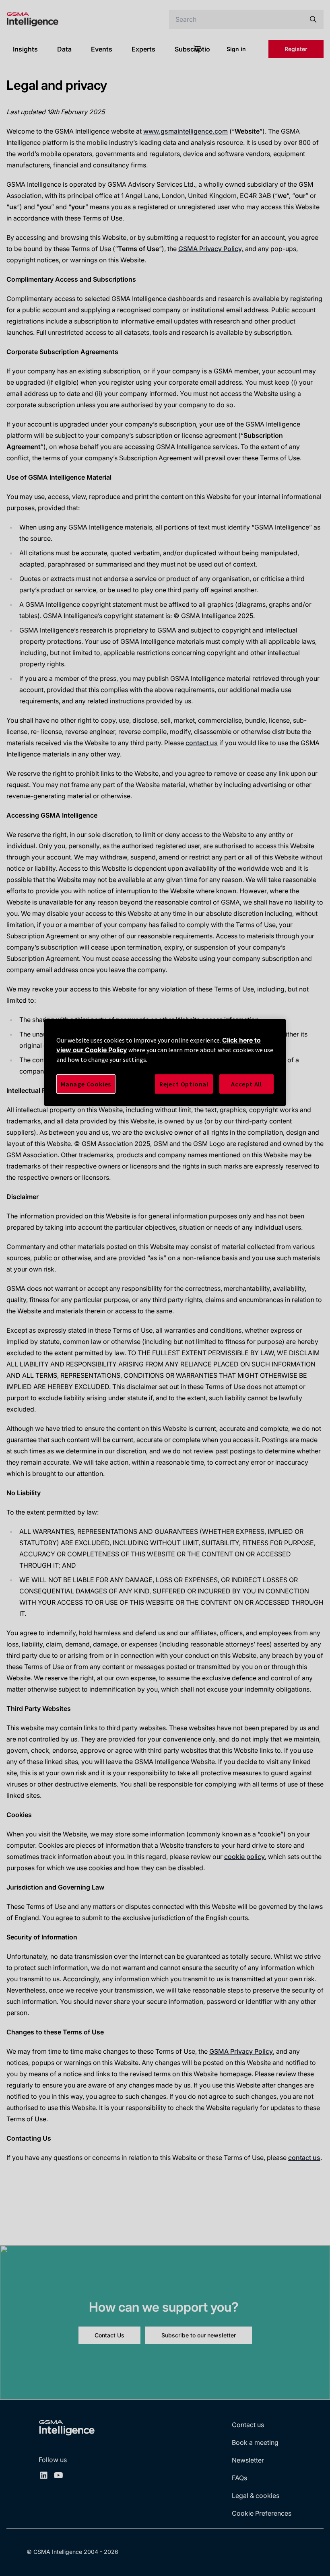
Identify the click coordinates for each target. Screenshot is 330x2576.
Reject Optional (184, 1084)
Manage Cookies (86, 1084)
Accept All (246, 1084)
